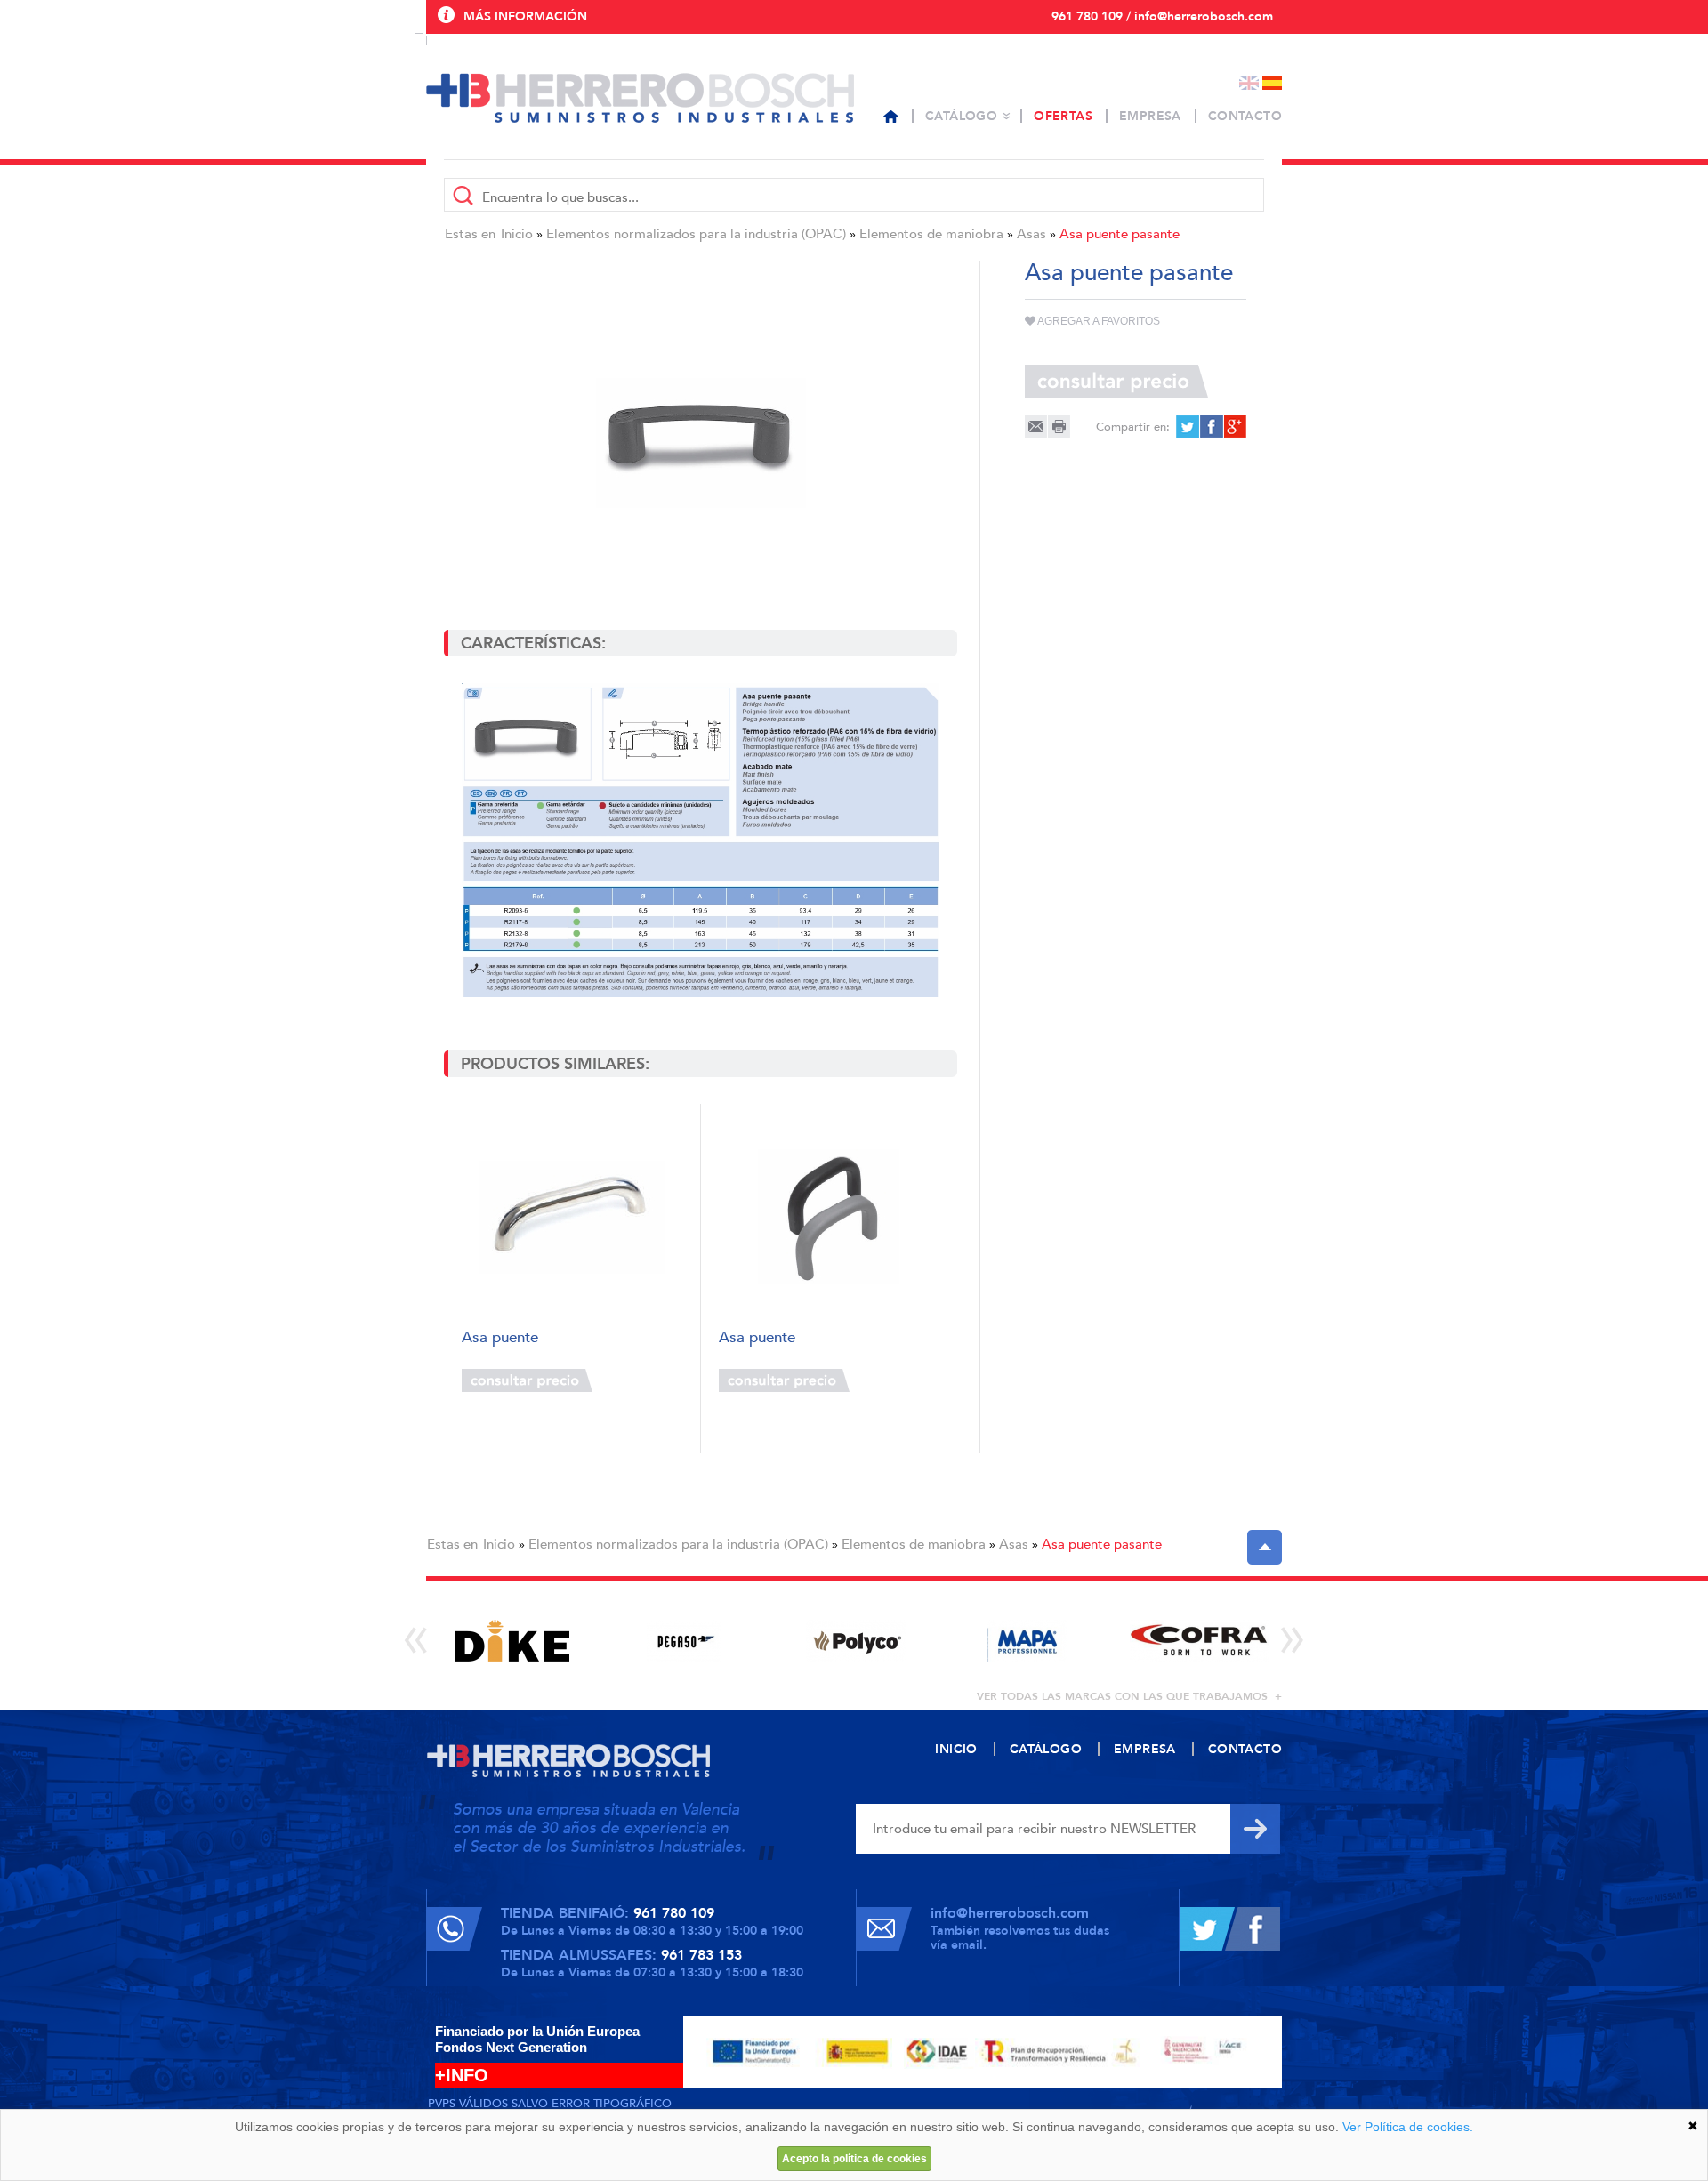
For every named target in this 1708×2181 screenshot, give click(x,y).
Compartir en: (1133, 427)
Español (1272, 83)
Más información (525, 16)
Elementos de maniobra (931, 234)
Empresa (1150, 116)
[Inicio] (891, 117)
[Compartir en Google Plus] (1233, 427)
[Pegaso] (684, 1641)
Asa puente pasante (1120, 234)
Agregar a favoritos (1098, 321)
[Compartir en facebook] (1210, 427)
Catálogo (961, 116)
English (1249, 83)
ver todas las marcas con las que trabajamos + (1129, 1696)
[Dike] (512, 1641)
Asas (1031, 234)
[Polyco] (855, 1641)
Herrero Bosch (640, 98)
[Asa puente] (572, 1217)
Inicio (517, 234)
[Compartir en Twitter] (1187, 427)
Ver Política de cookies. (1408, 2127)
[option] (512, 1641)
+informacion (640, 1380)
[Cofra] (1199, 1641)
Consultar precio (527, 1380)
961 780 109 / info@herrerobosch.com (1162, 16)
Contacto (1245, 116)
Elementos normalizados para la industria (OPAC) (696, 234)
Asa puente (500, 1338)
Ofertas (1063, 116)
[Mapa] (1027, 1641)
